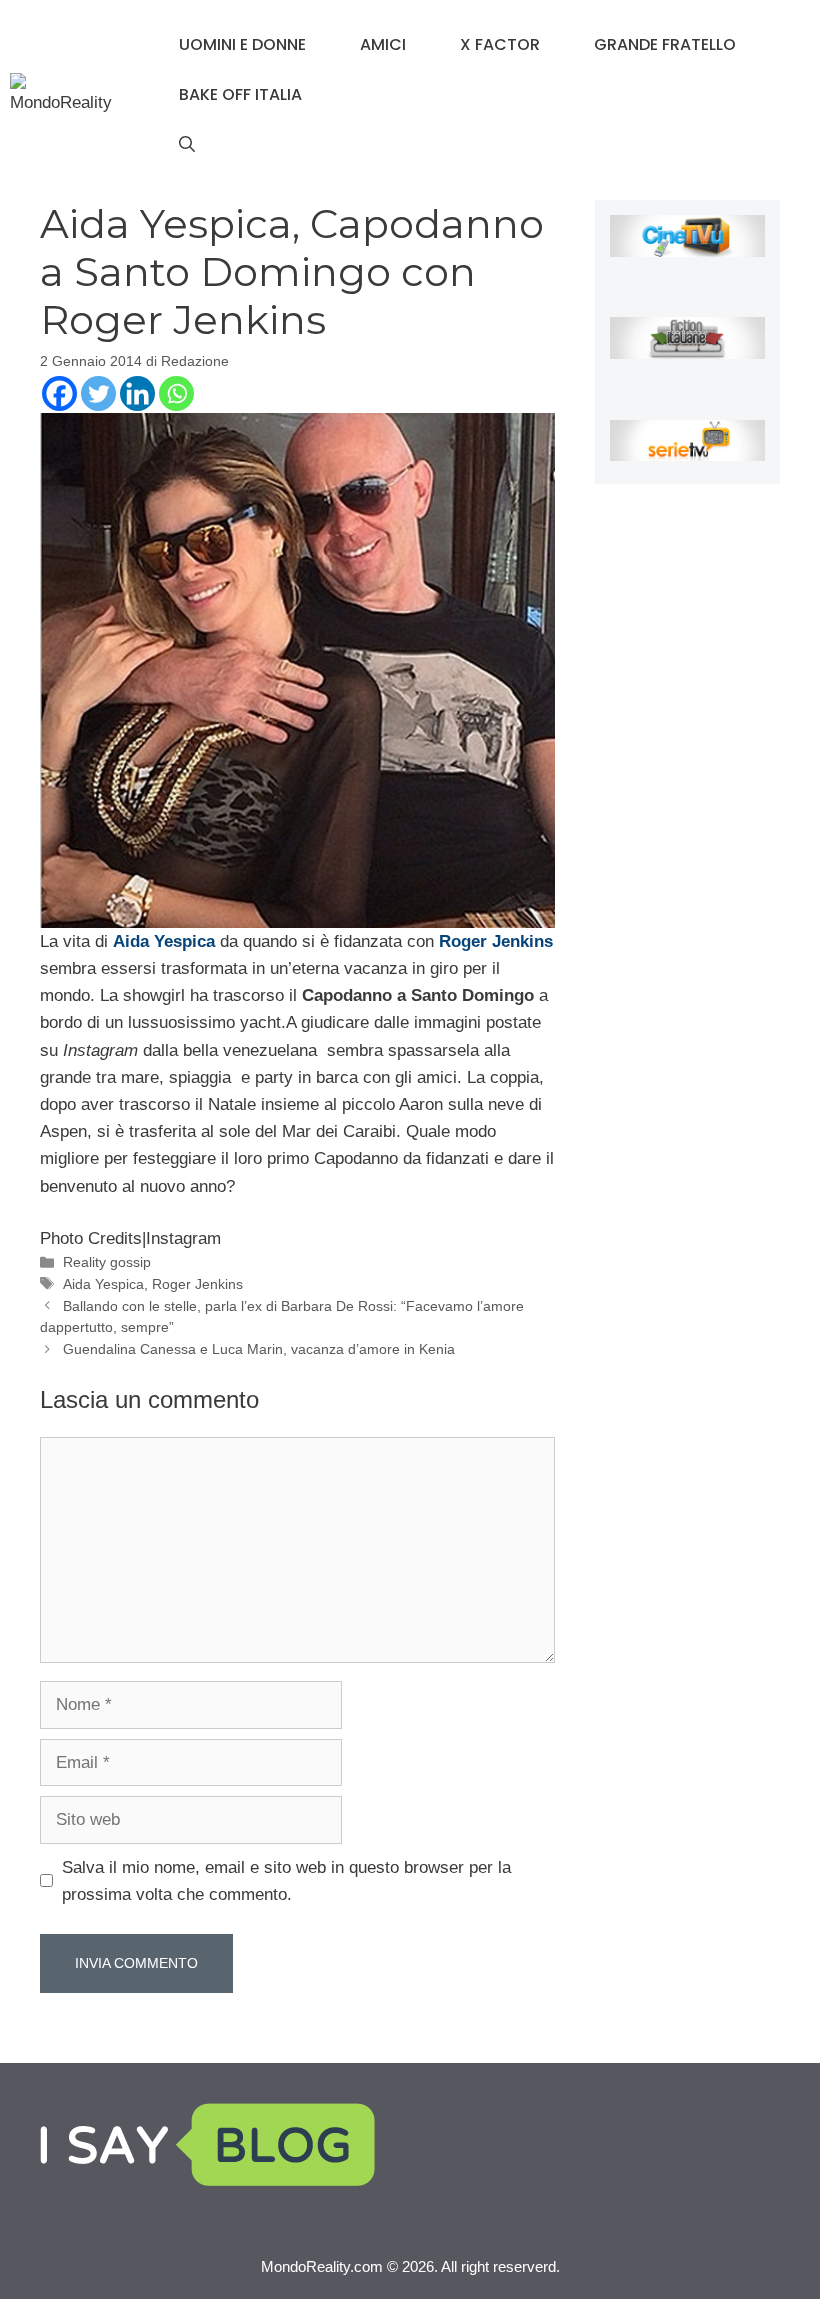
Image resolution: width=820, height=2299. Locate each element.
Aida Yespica (103, 1284)
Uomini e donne (242, 44)
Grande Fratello (665, 44)
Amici (383, 44)
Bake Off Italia (240, 94)
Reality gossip (107, 1262)
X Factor (500, 44)
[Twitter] (98, 393)
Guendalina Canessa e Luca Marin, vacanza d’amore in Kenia (259, 1349)
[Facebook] (59, 393)
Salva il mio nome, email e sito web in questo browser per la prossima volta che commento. (286, 1881)
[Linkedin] (137, 393)
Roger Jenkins (197, 1284)
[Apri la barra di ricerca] (187, 145)
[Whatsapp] (176, 393)
